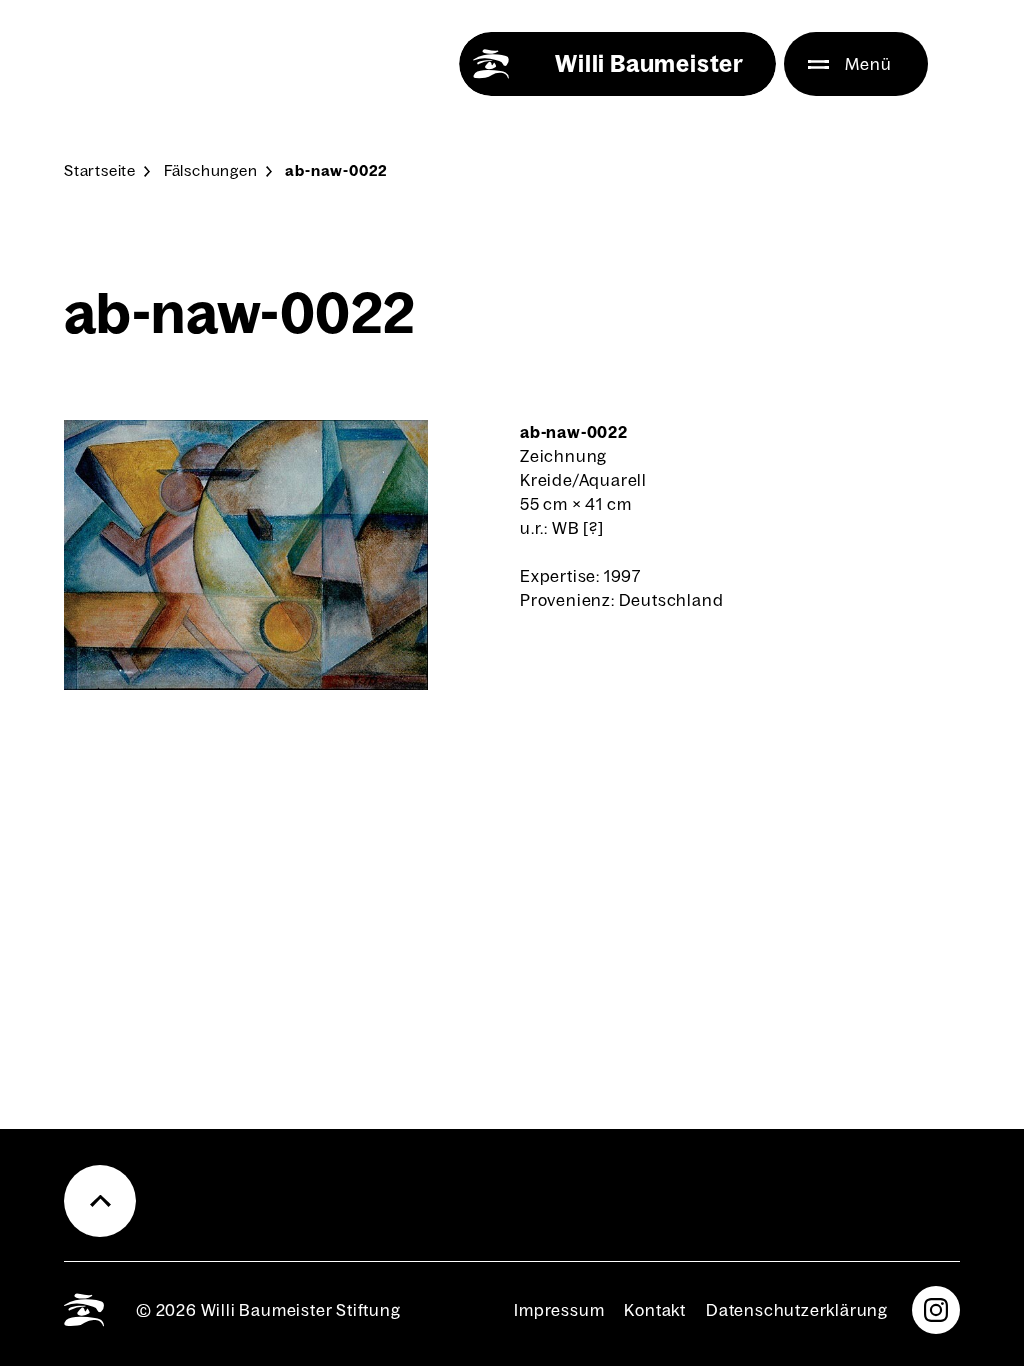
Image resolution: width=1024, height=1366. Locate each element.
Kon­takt (655, 1310)
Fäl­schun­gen (211, 170)
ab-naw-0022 (336, 170)
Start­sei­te (100, 170)
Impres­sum (559, 1310)
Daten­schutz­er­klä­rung (797, 1310)
